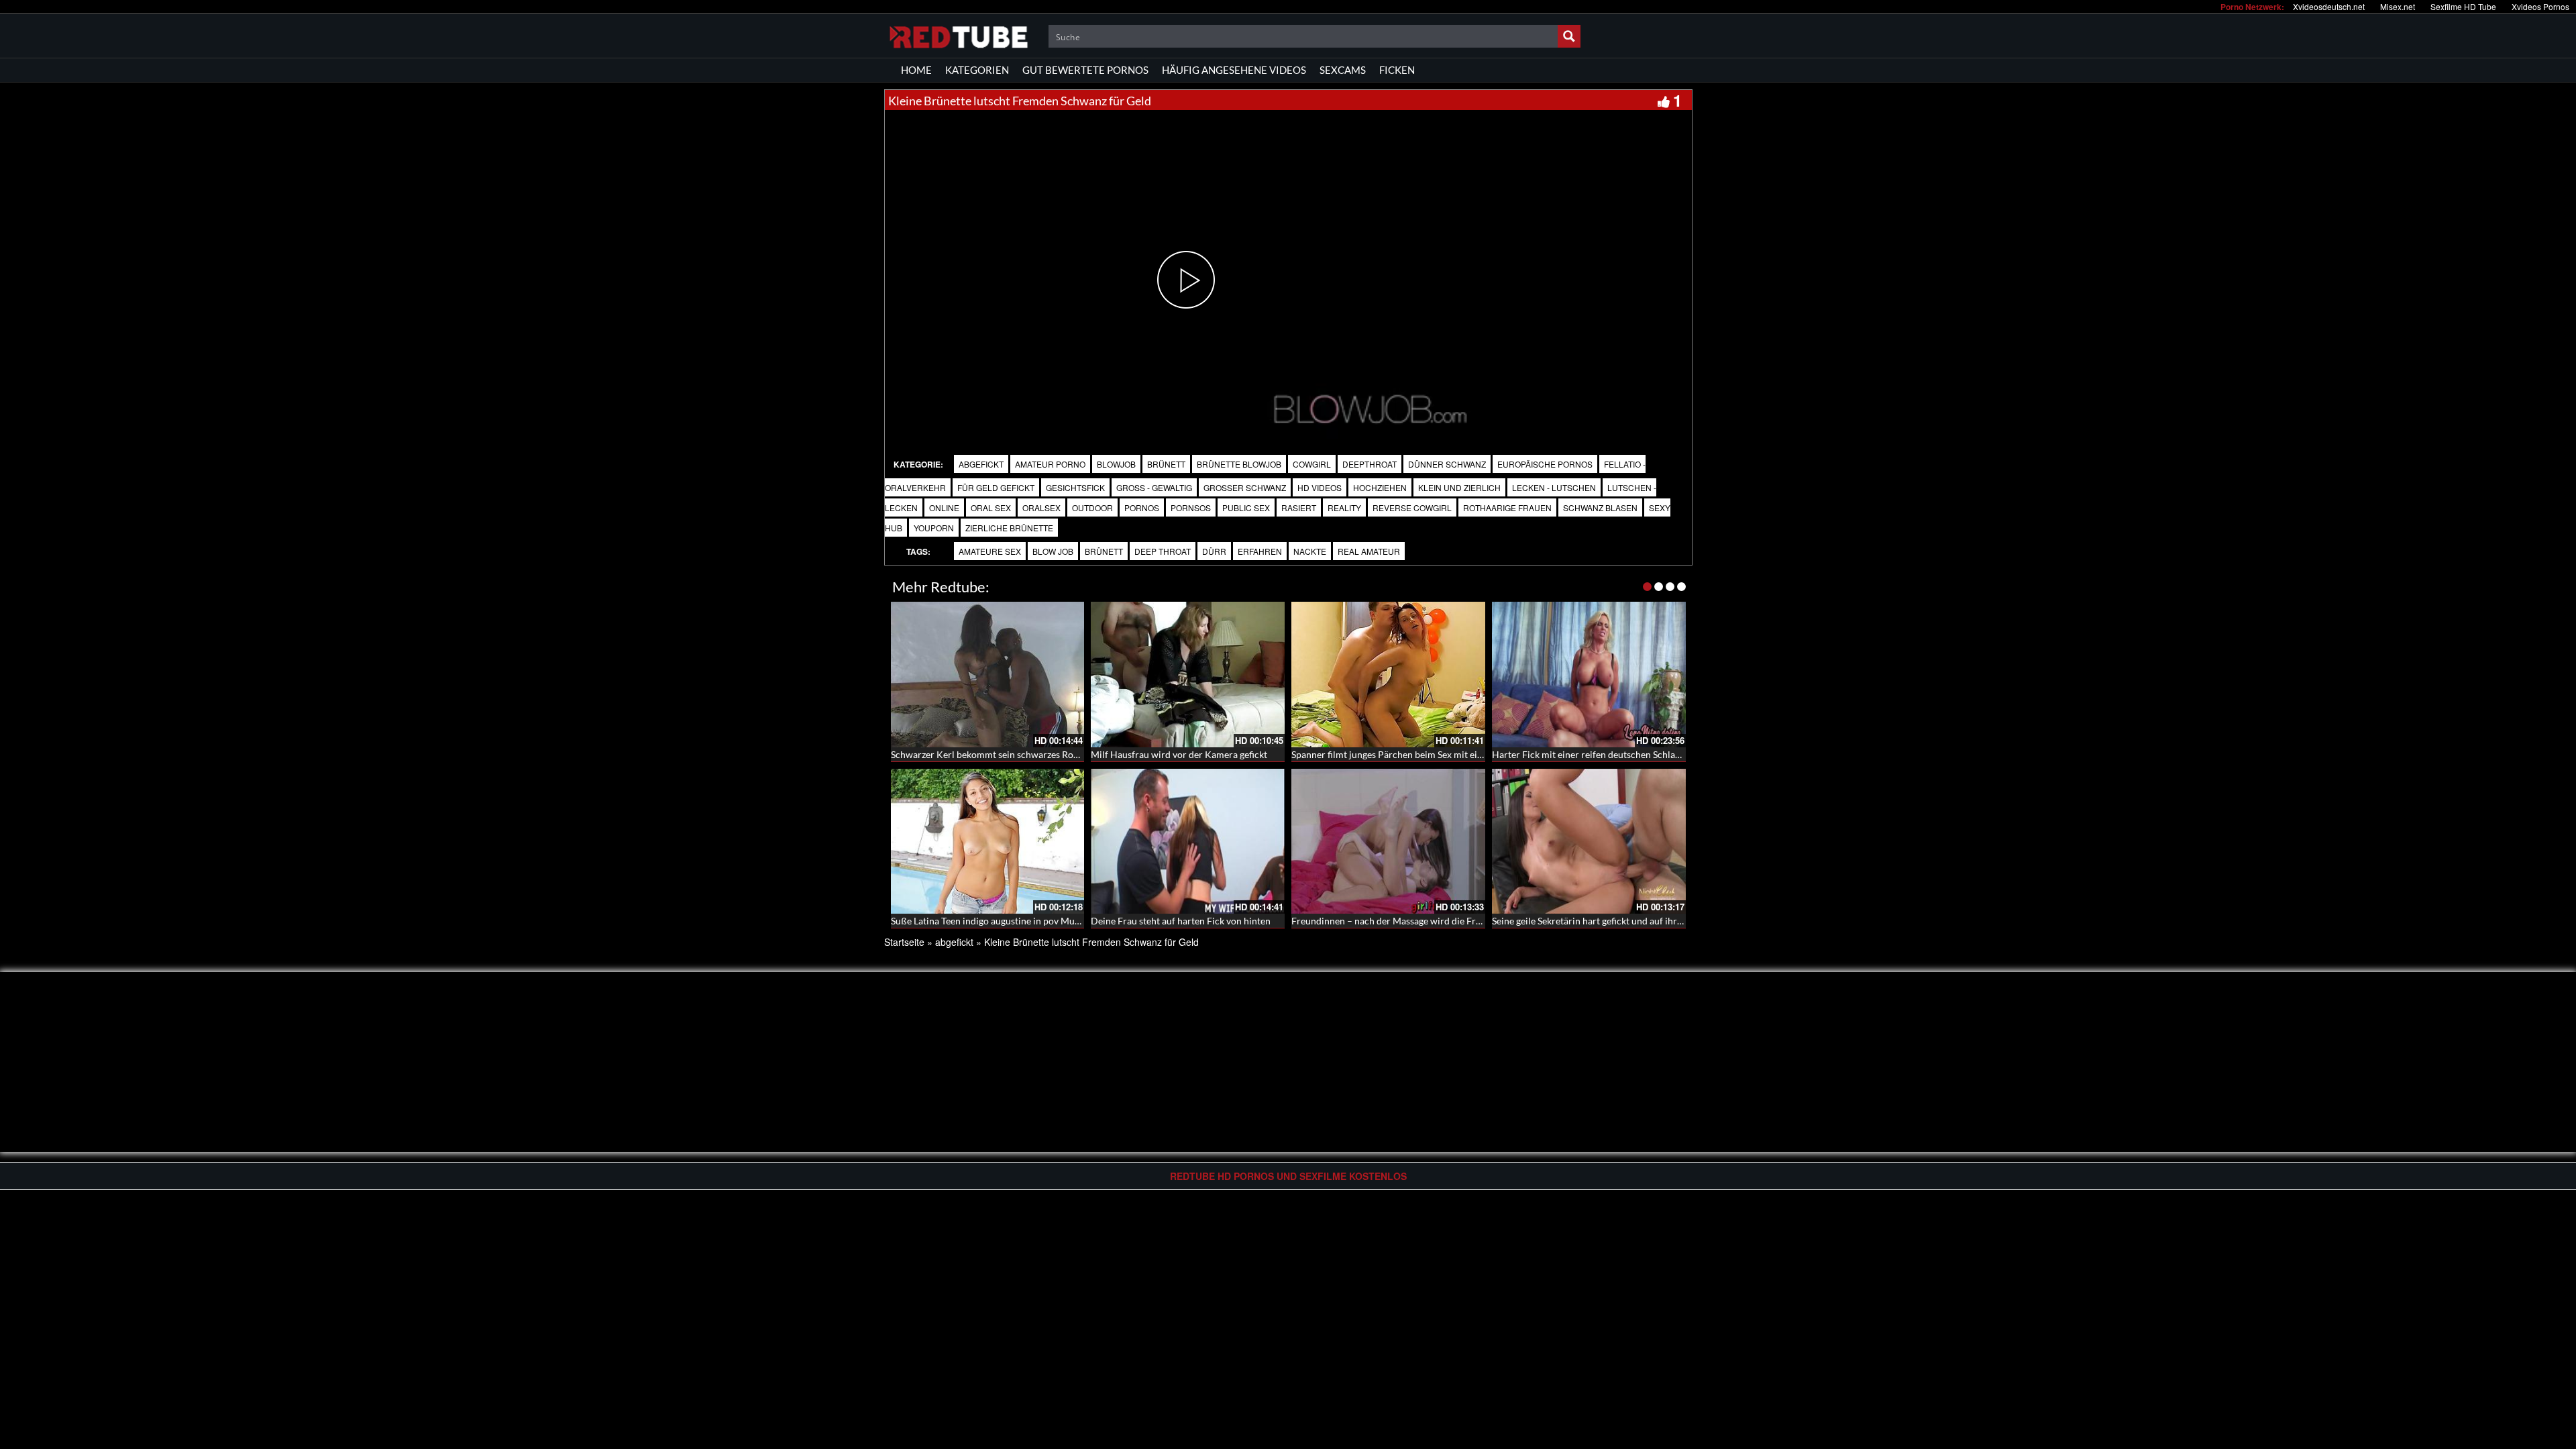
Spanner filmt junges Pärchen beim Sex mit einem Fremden (1413, 754)
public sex (1246, 507)
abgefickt (981, 464)
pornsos (1191, 507)
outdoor (1092, 507)
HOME (916, 70)
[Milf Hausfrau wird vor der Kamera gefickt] (1188, 675)
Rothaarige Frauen (1507, 507)
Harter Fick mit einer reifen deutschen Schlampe (1593, 754)
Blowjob (1116, 464)
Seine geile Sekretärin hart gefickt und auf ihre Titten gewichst (1620, 921)
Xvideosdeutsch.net (2329, 6)
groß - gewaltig (1154, 487)
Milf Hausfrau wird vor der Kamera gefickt (1179, 754)
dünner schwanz (1447, 464)
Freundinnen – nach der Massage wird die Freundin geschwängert (1428, 921)
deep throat (1163, 551)
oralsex (1041, 507)
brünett (1166, 464)
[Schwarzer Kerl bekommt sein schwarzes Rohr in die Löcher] (988, 675)
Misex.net (2398, 6)
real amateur (1369, 551)
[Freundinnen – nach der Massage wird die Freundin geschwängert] (1388, 842)
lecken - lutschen (1554, 487)
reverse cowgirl (1412, 507)
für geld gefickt (996, 487)
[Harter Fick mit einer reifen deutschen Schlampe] (1589, 675)
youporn (934, 528)
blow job (1053, 551)
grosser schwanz (1245, 487)
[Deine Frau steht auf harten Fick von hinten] (1188, 842)
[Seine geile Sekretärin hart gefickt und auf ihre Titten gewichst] (1589, 842)
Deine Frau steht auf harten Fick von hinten (1181, 921)
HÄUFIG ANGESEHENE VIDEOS (1234, 70)
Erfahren (1260, 551)
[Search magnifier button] (1569, 36)
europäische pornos (1545, 464)
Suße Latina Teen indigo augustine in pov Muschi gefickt (1006, 921)
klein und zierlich (1459, 487)
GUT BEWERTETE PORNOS (1085, 70)
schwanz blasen (1600, 507)
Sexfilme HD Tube (2463, 6)
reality (1344, 507)
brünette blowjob (1239, 464)
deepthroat (1370, 464)
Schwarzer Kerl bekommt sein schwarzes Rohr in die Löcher (1015, 754)
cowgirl (1312, 464)
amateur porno (1050, 464)
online (944, 507)
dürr (1214, 551)
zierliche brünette (1009, 528)
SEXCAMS (1343, 70)
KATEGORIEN (977, 70)
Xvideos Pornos (2540, 6)
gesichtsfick (1075, 487)
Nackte (1310, 551)
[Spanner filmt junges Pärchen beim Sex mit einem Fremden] (1388, 675)
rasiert (1299, 507)
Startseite (904, 942)
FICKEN (1397, 70)
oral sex (991, 507)
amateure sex (990, 551)
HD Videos (1320, 487)
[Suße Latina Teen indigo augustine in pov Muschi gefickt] (988, 842)
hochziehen (1380, 487)
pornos (1142, 507)
